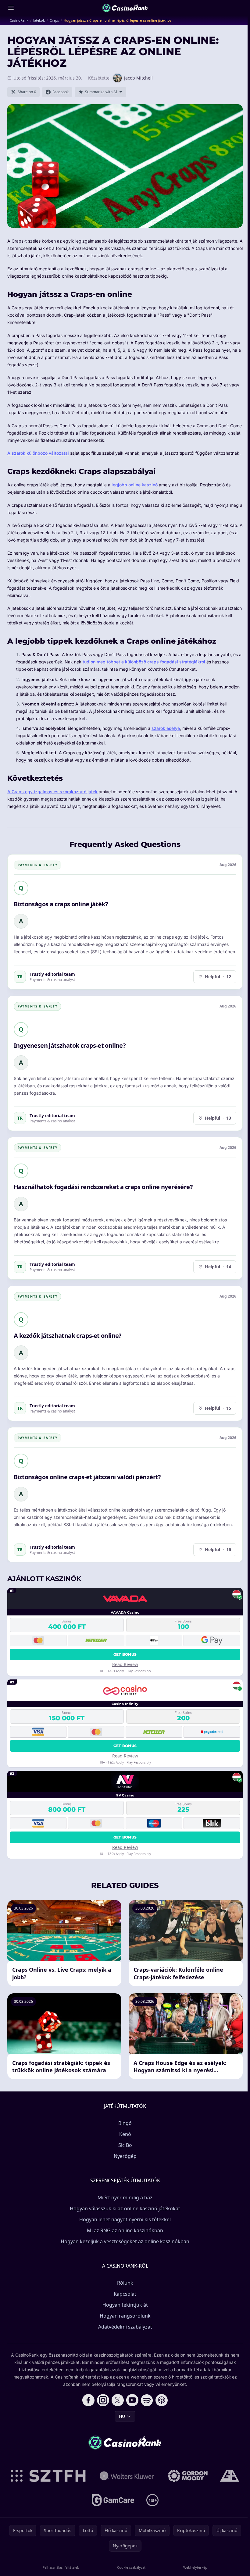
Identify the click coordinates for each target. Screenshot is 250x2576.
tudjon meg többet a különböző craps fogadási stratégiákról (144, 662)
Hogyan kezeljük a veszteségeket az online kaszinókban (125, 2241)
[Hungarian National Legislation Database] (127, 2476)
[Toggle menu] (11, 8)
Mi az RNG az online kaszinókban (125, 2230)
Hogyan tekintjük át (125, 2305)
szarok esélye (166, 728)
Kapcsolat (125, 2294)
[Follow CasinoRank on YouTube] (132, 2400)
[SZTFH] (48, 2476)
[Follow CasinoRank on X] (118, 2400)
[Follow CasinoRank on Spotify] (147, 2400)
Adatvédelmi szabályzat (125, 2327)
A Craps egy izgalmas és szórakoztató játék (52, 792)
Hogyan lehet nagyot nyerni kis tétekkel (125, 2219)
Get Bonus (125, 1654)
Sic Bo (125, 2145)
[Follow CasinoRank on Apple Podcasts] (162, 2400)
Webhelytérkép (195, 2567)
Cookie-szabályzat (131, 2567)
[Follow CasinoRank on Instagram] (103, 2400)
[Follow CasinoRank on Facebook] (88, 2400)
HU (122, 2416)
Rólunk (125, 2283)
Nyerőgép (125, 2156)
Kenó (125, 2134)
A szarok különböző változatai (38, 453)
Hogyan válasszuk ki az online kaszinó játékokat (125, 2208)
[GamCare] (113, 2500)
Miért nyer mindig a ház (125, 2198)
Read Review (125, 1664)
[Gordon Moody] (188, 2476)
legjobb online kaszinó (135, 485)
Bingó (125, 2123)
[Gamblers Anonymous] (230, 2476)
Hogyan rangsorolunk (125, 2316)
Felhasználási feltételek (61, 2567)
